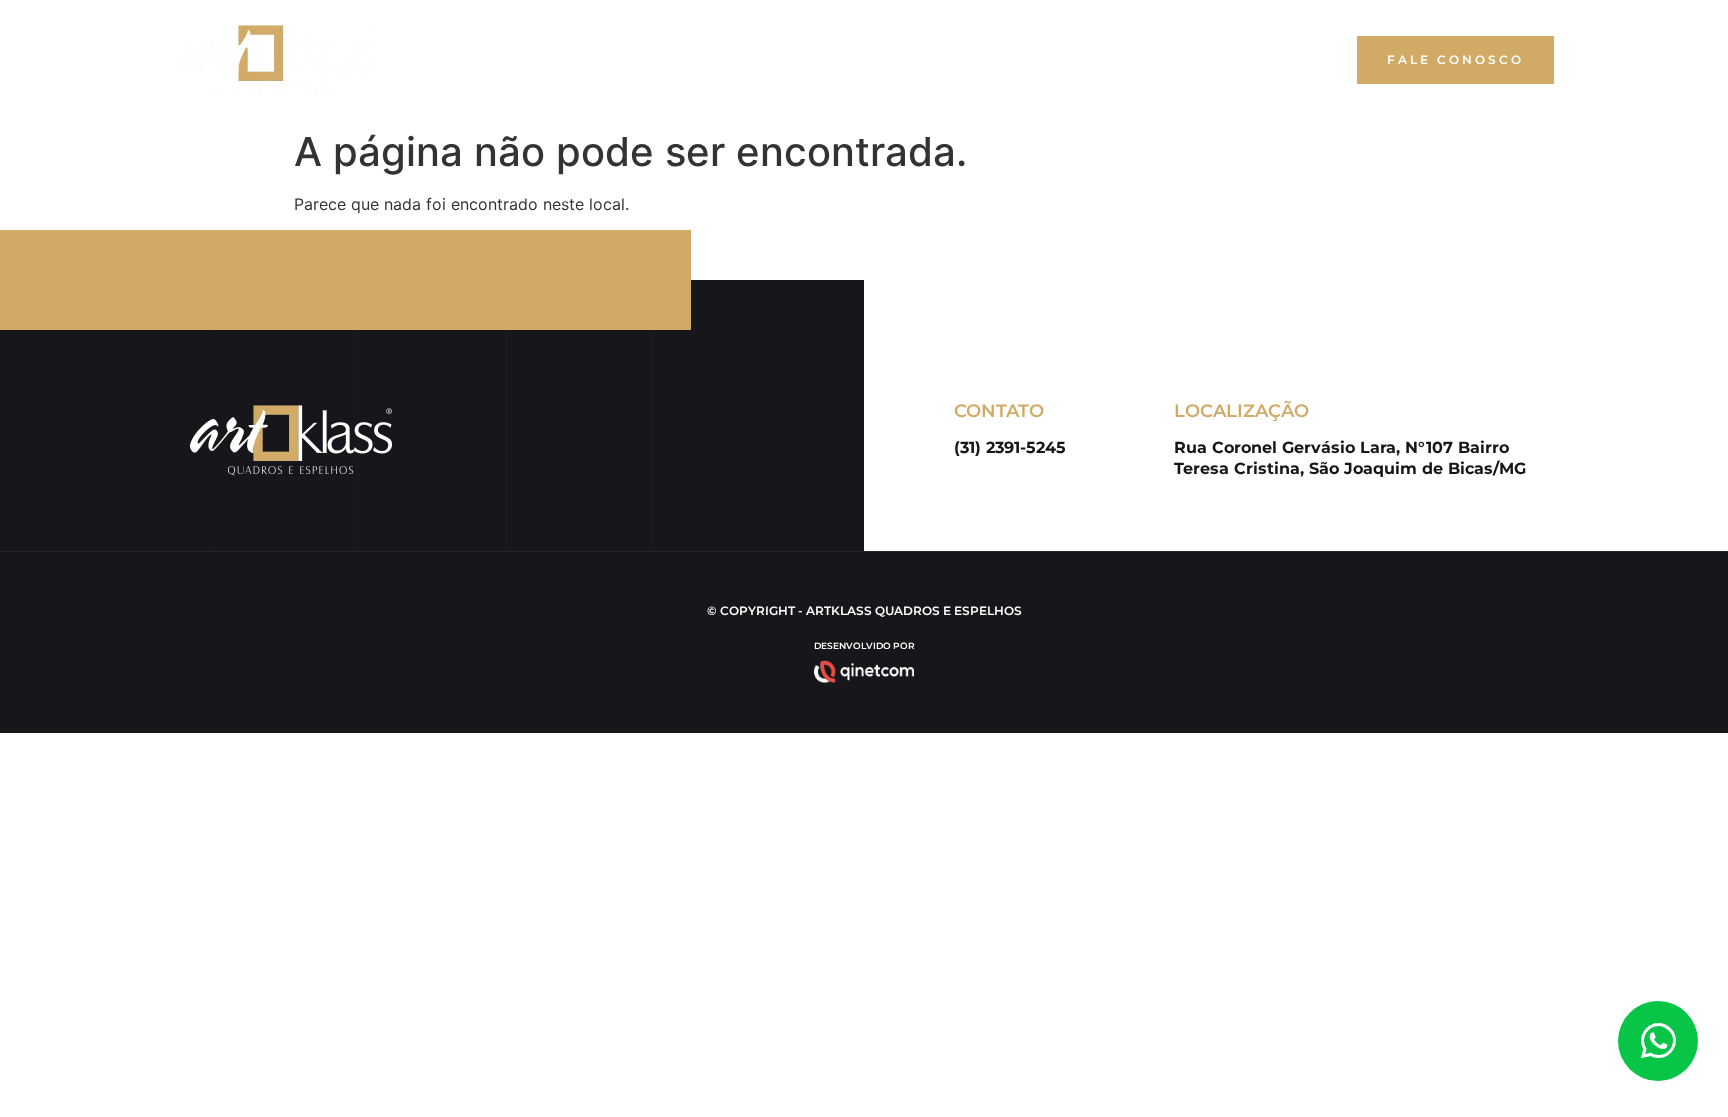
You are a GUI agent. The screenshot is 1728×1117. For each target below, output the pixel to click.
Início (826, 60)
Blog (1217, 60)
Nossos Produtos (1090, 60)
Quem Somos (932, 60)
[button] (1455, 60)
